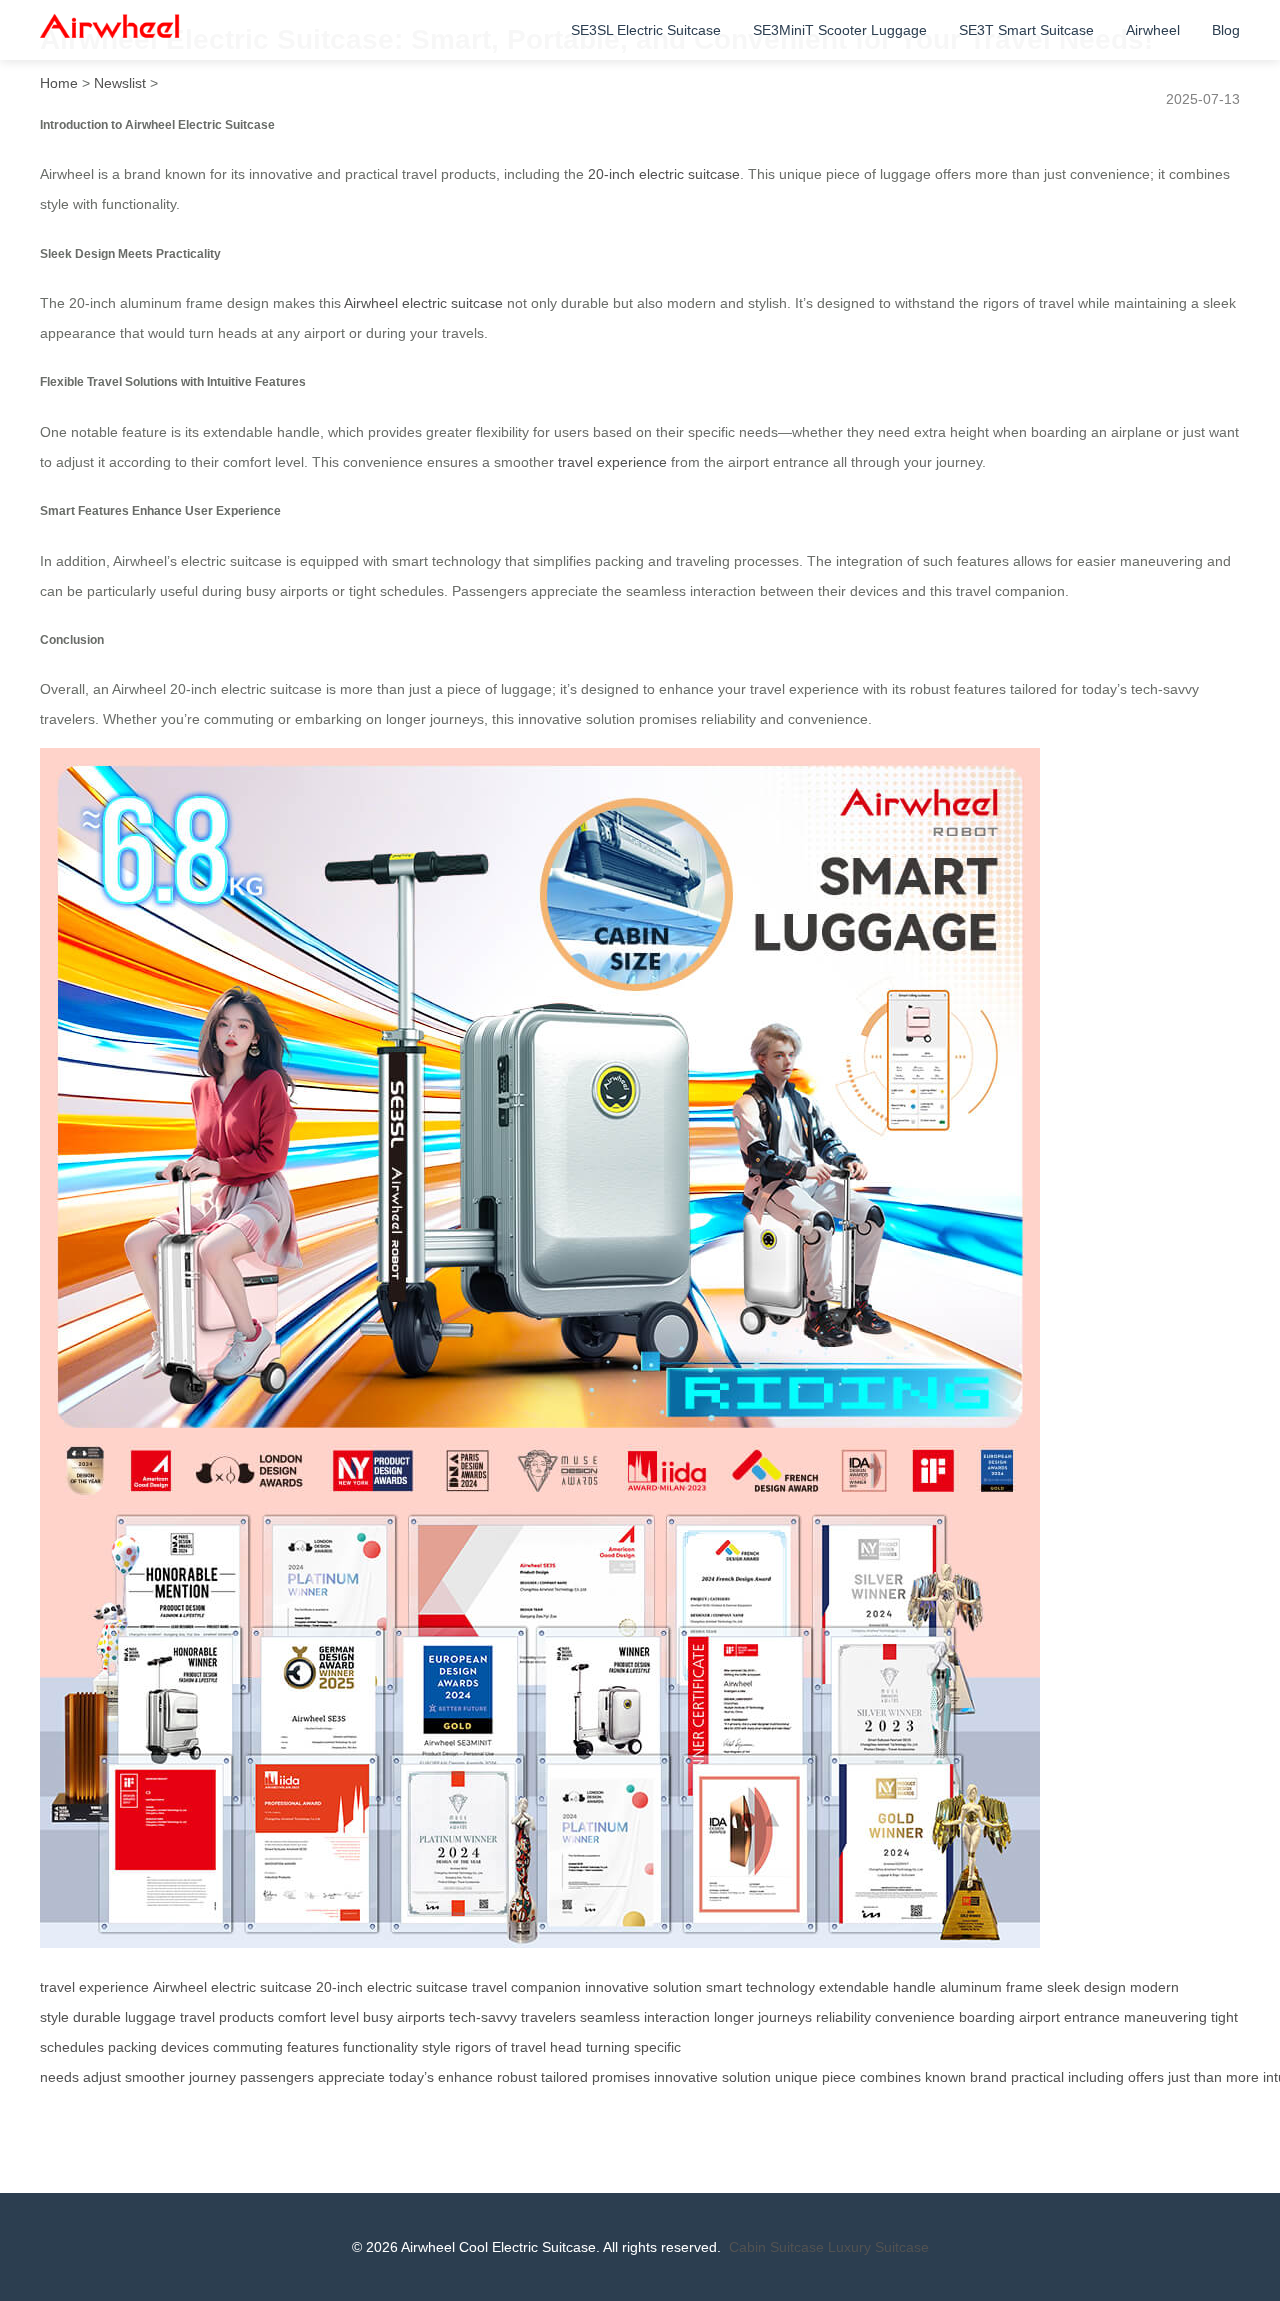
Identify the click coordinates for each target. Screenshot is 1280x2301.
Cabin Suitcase (776, 2247)
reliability (843, 2017)
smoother (155, 2077)
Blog (1226, 30)
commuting (248, 2047)
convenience (915, 2017)
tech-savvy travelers (512, 2017)
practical (1037, 2077)
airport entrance (1069, 2017)
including (1096, 2077)
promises (621, 2077)
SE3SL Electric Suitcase (646, 30)
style (436, 2047)
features (313, 2047)
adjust (102, 2077)
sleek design (1086, 1987)
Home (59, 83)
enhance (465, 2077)
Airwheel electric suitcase (423, 303)
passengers (277, 2077)
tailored (564, 2077)
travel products (227, 2017)
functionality (380, 2047)
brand (988, 2077)
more (1242, 2077)
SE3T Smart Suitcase (1026, 30)
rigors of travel (500, 2047)
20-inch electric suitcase (664, 174)
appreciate (351, 2077)
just (1179, 2077)
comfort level (318, 2017)
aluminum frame (991, 1987)
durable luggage (124, 2017)
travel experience (612, 462)
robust (517, 2077)
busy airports (404, 2017)
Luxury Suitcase (878, 2247)
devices (185, 2047)
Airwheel (1153, 30)
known (945, 2077)
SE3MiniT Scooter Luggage (840, 30)
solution (746, 2077)
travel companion (526, 1987)
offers (1146, 2077)
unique (796, 2077)
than (1208, 2077)
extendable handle (877, 1987)
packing (132, 2047)
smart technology (760, 1987)
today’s (411, 2077)
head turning (590, 2047)
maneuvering (1165, 2017)
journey (212, 2077)
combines (890, 2077)
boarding (987, 2017)
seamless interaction (645, 2017)
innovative (686, 2077)
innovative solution (643, 1987)
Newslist (120, 83)
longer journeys (763, 2017)
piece (839, 2077)
